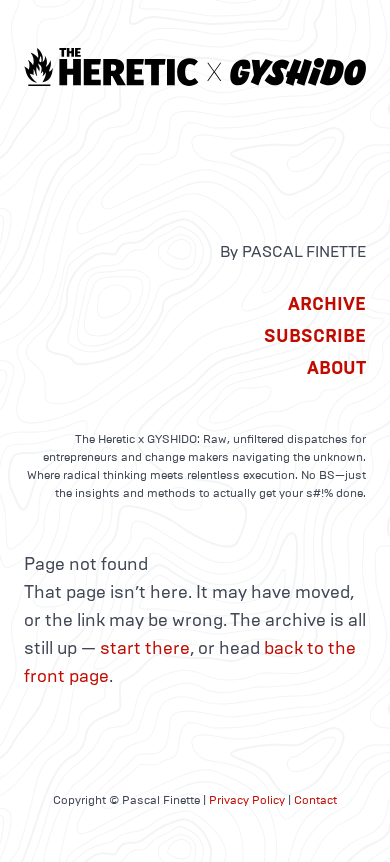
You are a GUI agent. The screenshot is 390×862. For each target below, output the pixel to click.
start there (145, 648)
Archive (327, 304)
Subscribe (315, 336)
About (336, 368)
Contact (315, 800)
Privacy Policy (247, 800)
